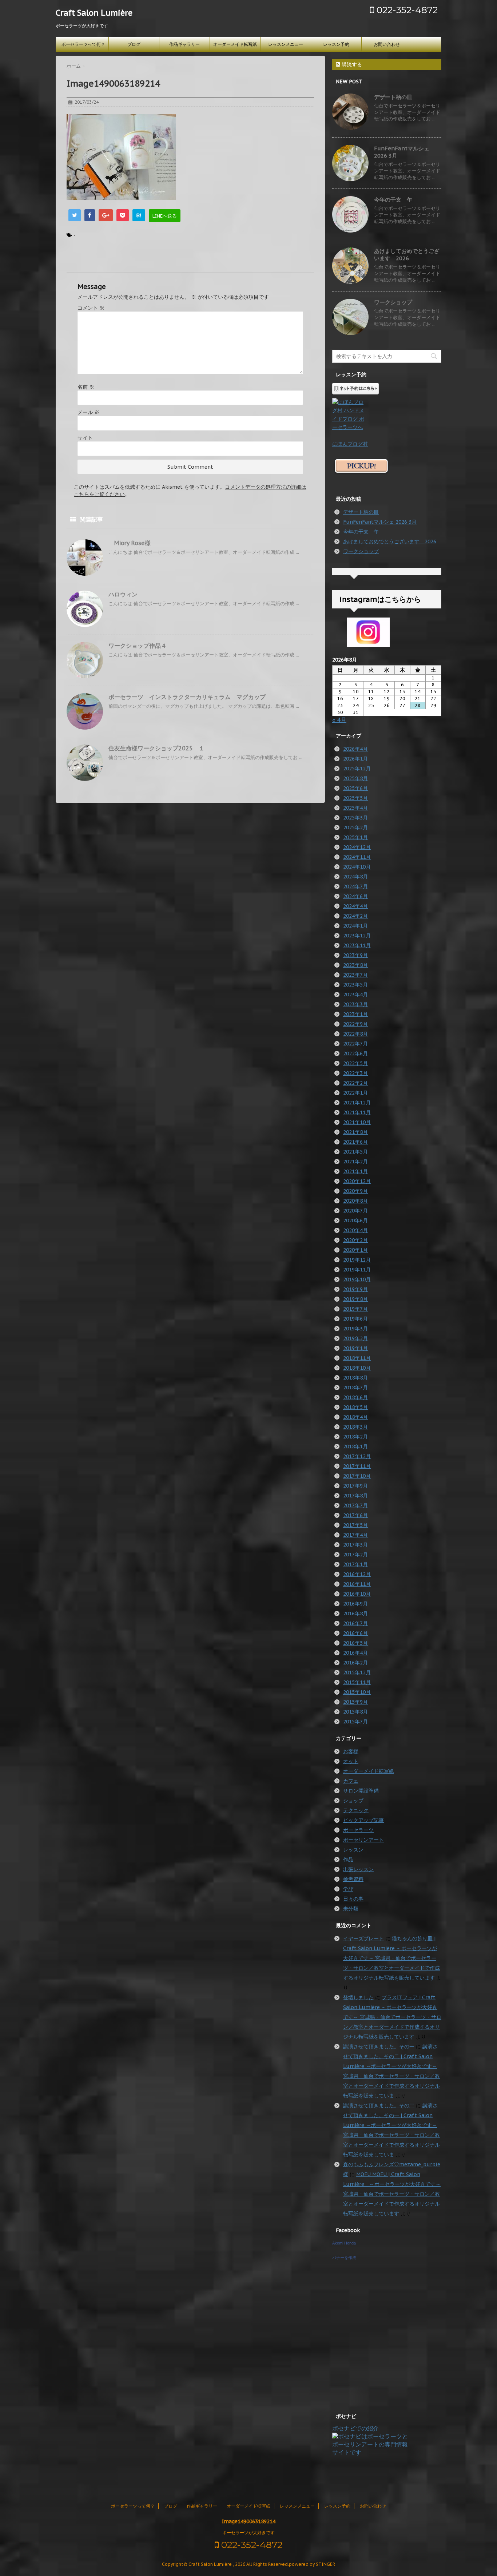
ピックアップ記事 (363, 1820)
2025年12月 (357, 769)
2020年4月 (355, 1230)
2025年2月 (355, 827)
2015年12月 (357, 1672)
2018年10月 (357, 1368)
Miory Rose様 (130, 543)
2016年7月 (355, 1623)
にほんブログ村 (350, 444)
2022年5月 (355, 1063)
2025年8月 (355, 778)
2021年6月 (355, 1142)
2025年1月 (355, 837)
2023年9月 (355, 955)
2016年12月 (357, 1574)
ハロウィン (123, 594)
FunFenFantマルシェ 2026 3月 (380, 522)
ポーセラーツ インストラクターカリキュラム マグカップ (187, 697)
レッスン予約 (336, 44)
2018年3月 (355, 1427)
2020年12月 (357, 1181)
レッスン (353, 1850)
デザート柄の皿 (393, 97)
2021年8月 (355, 1132)
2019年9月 (355, 1289)
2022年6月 (355, 1053)
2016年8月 (355, 1614)
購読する (351, 64)
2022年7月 (355, 1044)
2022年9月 (355, 1024)
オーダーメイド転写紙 (235, 44)
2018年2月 (355, 1437)
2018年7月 (355, 1388)
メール (88, 412)
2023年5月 (355, 985)
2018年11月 (357, 1358)
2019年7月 (355, 1309)
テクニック (356, 1810)
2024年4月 (355, 906)
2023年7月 (355, 975)
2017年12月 (357, 1456)
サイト (85, 438)
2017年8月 (355, 1496)
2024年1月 (355, 926)
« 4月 (339, 720)
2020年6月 (355, 1220)
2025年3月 (355, 818)
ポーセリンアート (363, 1840)
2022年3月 (355, 1073)
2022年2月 (355, 1083)
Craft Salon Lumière (94, 13)
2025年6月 (355, 788)
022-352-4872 (406, 10)
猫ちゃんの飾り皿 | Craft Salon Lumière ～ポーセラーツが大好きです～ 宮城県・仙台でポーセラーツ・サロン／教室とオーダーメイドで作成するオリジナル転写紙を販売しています (391, 1958)
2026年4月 (355, 749)
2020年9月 (355, 1191)
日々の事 (353, 1899)
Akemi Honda (344, 2243)
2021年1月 (355, 1171)
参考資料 (353, 1879)
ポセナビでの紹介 (355, 2428)
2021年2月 (355, 1162)
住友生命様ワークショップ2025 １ (156, 748)
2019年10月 (357, 1279)
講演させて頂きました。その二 (379, 2105)
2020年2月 (355, 1240)
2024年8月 (355, 877)
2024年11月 (357, 857)
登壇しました (358, 1997)
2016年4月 (355, 1653)
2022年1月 (355, 1093)
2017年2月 (355, 1555)
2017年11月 (357, 1466)
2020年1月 (355, 1250)
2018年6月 (355, 1397)
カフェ (351, 1781)
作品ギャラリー (184, 44)
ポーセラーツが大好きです (249, 2533)
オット (351, 1761)
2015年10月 (357, 1692)
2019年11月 (357, 1270)
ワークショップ (393, 302)
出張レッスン (358, 1869)
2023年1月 (355, 1014)
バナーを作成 (344, 2258)
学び (348, 1889)
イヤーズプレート (363, 1938)
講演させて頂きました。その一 (379, 2047)
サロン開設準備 (361, 1791)
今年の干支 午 (393, 200)
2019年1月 (355, 1348)
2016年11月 (357, 1584)
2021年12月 (357, 1103)
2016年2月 (355, 1663)
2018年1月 (355, 1446)
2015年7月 (355, 1722)
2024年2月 (355, 916)
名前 (86, 387)
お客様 (351, 1751)
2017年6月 (355, 1515)
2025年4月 (355, 808)
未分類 (351, 1909)
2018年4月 (355, 1417)
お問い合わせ (387, 44)
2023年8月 (355, 965)
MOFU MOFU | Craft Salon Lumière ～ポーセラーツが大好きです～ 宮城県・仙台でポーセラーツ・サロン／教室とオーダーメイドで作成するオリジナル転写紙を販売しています (392, 2194)
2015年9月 (355, 1702)
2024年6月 (355, 896)
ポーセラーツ (358, 1830)
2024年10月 (357, 867)
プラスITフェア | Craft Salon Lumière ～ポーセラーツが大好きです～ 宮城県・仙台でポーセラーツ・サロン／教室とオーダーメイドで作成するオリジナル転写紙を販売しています (392, 2017)
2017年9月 (355, 1486)
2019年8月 (355, 1299)
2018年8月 (355, 1378)
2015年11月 (357, 1682)
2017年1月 (355, 1564)
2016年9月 (355, 1604)
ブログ (134, 44)
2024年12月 (357, 847)
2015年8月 (355, 1712)
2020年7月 (355, 1211)
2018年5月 (355, 1407)
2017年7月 (355, 1505)
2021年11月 (357, 1112)
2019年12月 (357, 1260)
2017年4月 (355, 1535)
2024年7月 (355, 886)
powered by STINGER (312, 2564)
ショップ (353, 1801)
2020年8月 (355, 1201)
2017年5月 (355, 1525)
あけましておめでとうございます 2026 (407, 255)
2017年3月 (355, 1545)
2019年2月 (355, 1338)
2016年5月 (355, 1643)
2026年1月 (355, 759)
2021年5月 (355, 1152)
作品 (348, 1859)
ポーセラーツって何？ (83, 44)
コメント (91, 308)
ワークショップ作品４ (138, 646)
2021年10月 (357, 1122)
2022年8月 (355, 1034)
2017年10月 (357, 1476)
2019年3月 (355, 1329)
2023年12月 (357, 936)
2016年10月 (357, 1594)
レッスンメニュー (286, 44)
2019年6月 (355, 1319)
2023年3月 (355, 1004)
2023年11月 (357, 945)
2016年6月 (355, 1633)
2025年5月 (355, 798)
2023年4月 (355, 995)
